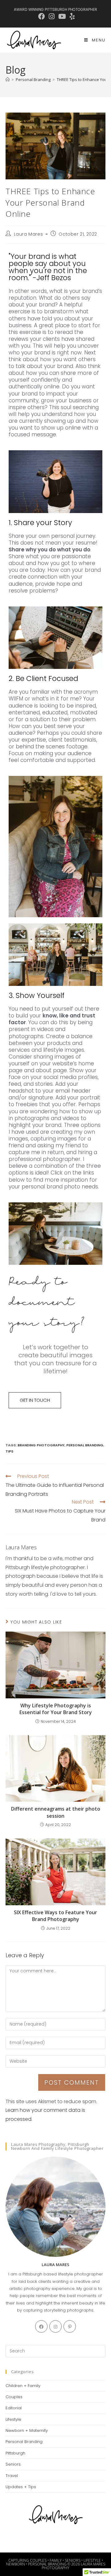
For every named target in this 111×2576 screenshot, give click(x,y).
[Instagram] (55, 2326)
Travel (12, 2476)
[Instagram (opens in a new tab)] (52, 16)
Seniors (13, 2464)
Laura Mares (29, 234)
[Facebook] (41, 2326)
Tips (9, 1451)
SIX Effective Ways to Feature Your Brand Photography (55, 1916)
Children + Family (23, 2386)
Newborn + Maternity (27, 2431)
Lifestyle (13, 2419)
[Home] (8, 79)
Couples (14, 2397)
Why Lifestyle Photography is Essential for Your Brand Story (56, 1709)
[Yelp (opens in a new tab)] (71, 16)
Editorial (14, 2408)
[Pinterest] (70, 2326)
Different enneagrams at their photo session (56, 1812)
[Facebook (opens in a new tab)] (42, 16)
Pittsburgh (15, 2453)
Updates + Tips (21, 2487)
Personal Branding (85, 1445)
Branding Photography (41, 1445)
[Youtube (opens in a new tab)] (62, 16)
